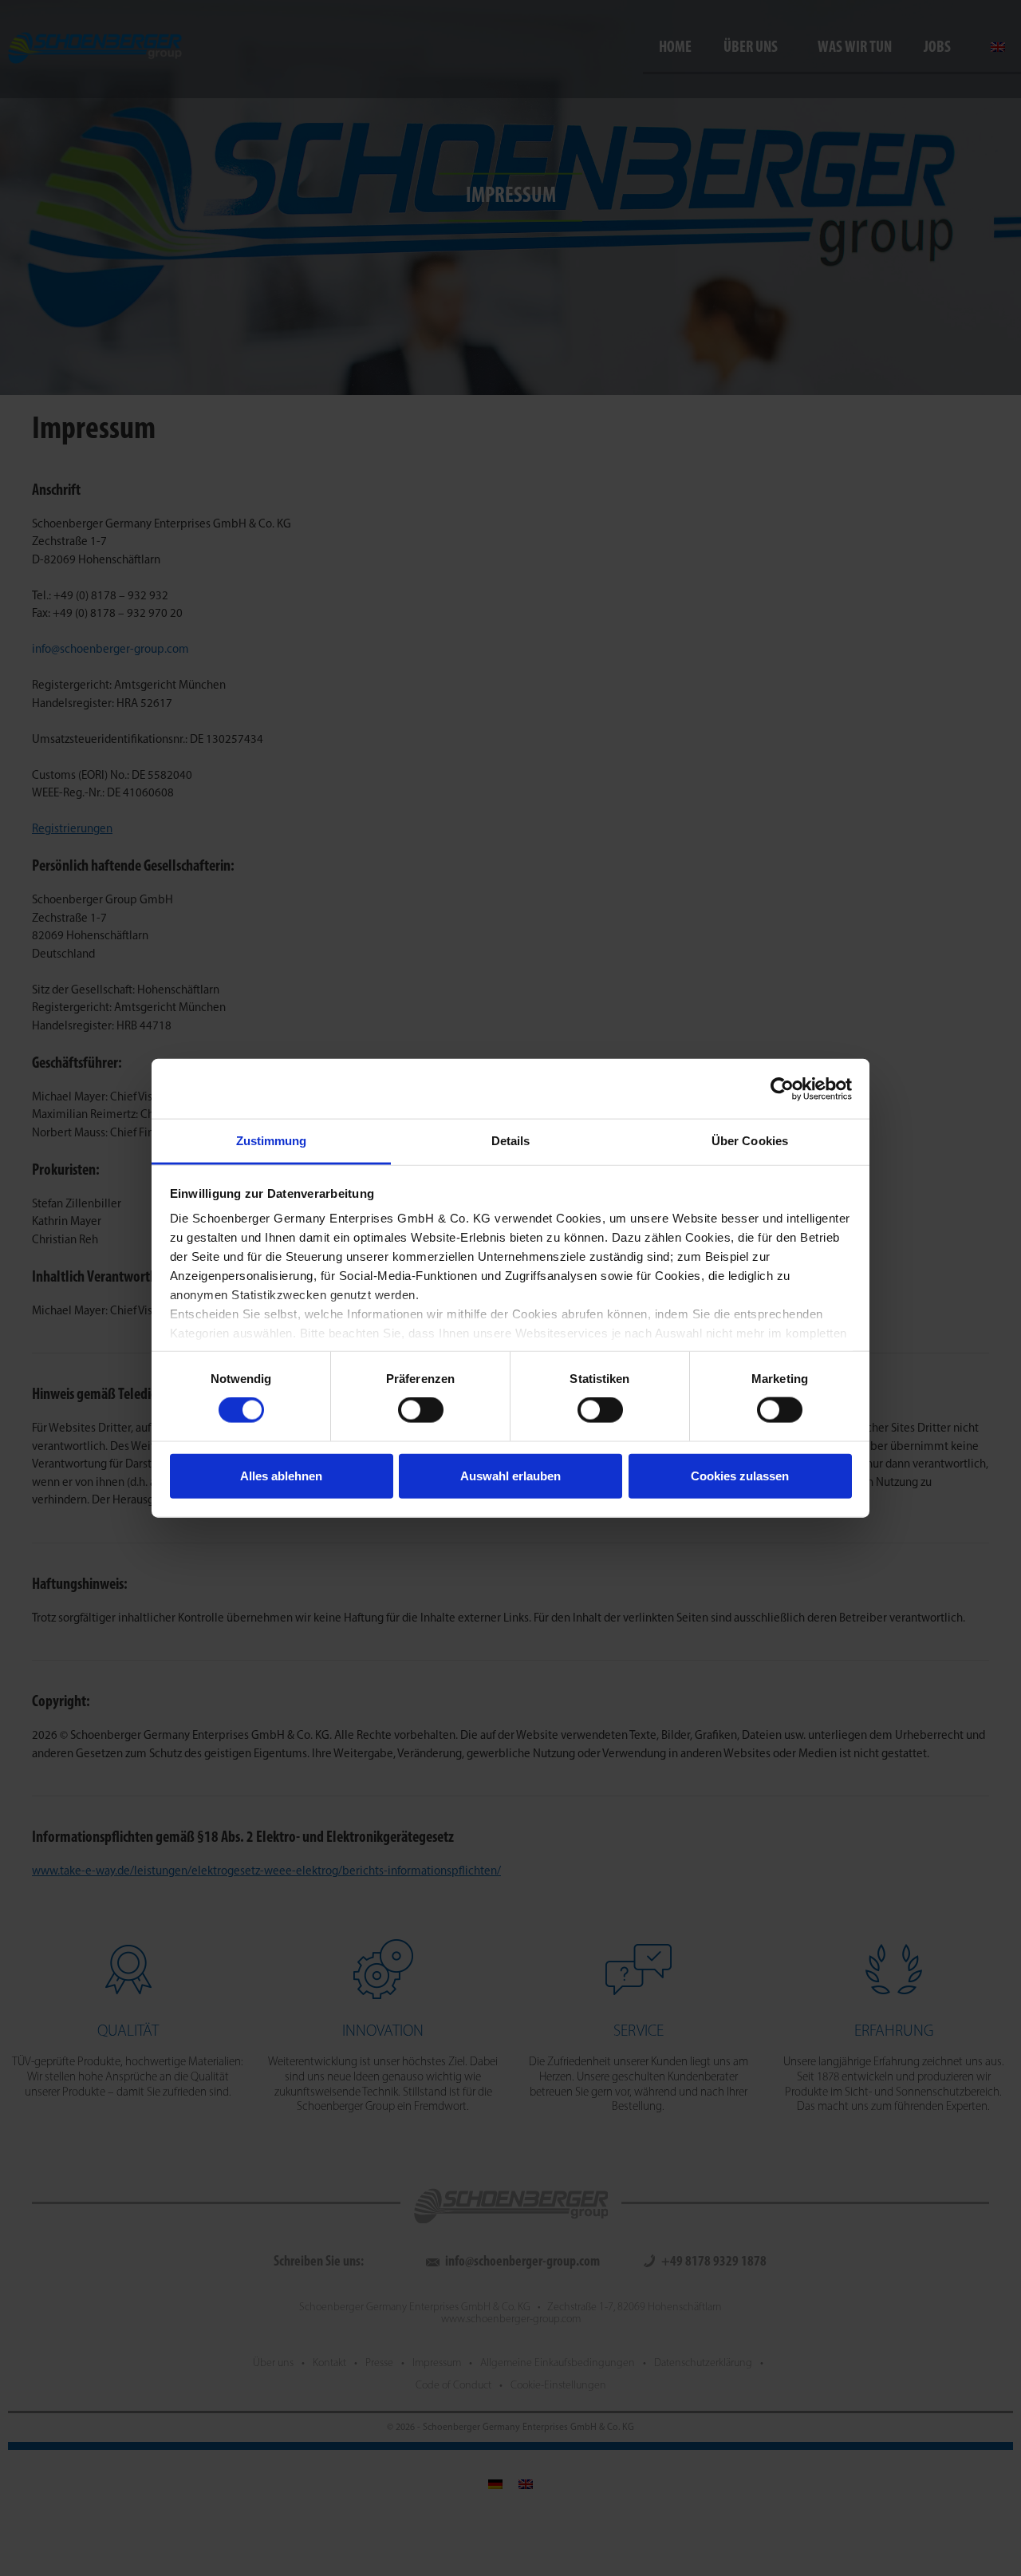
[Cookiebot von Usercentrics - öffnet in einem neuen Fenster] (782, 1088)
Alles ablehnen (281, 1475)
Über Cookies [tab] (750, 1141)
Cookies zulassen (740, 1475)
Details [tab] (511, 1141)
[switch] (421, 1410)
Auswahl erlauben (510, 1475)
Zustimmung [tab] (272, 1141)
